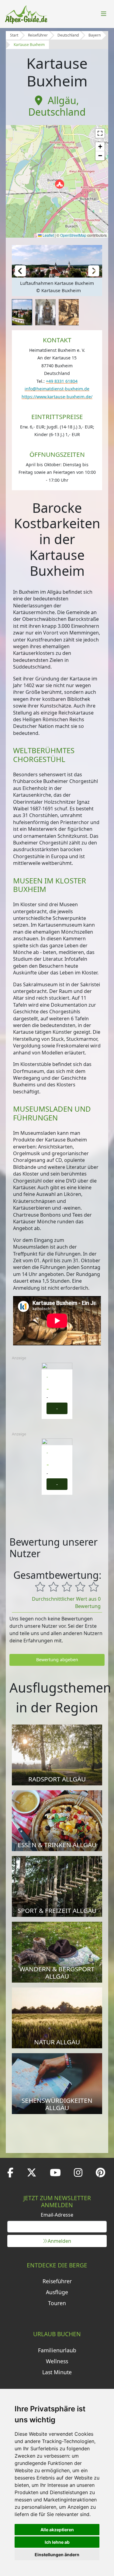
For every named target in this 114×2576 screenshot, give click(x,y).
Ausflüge (57, 2292)
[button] (60, 184)
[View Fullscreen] (100, 133)
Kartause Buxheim (29, 45)
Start (14, 35)
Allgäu (62, 100)
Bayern (95, 35)
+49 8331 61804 (62, 381)
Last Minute (57, 2372)
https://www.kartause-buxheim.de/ (57, 397)
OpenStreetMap (73, 235)
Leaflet (48, 235)
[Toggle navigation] (104, 14)
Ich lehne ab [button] (57, 2542)
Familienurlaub (57, 2350)
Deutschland (68, 35)
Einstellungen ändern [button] (57, 2555)
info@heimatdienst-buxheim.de (57, 389)
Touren (57, 2303)
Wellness (57, 2361)
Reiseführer (38, 35)
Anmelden (59, 2241)
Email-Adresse (57, 2215)
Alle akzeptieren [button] (57, 2530)
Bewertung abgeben (57, 1660)
